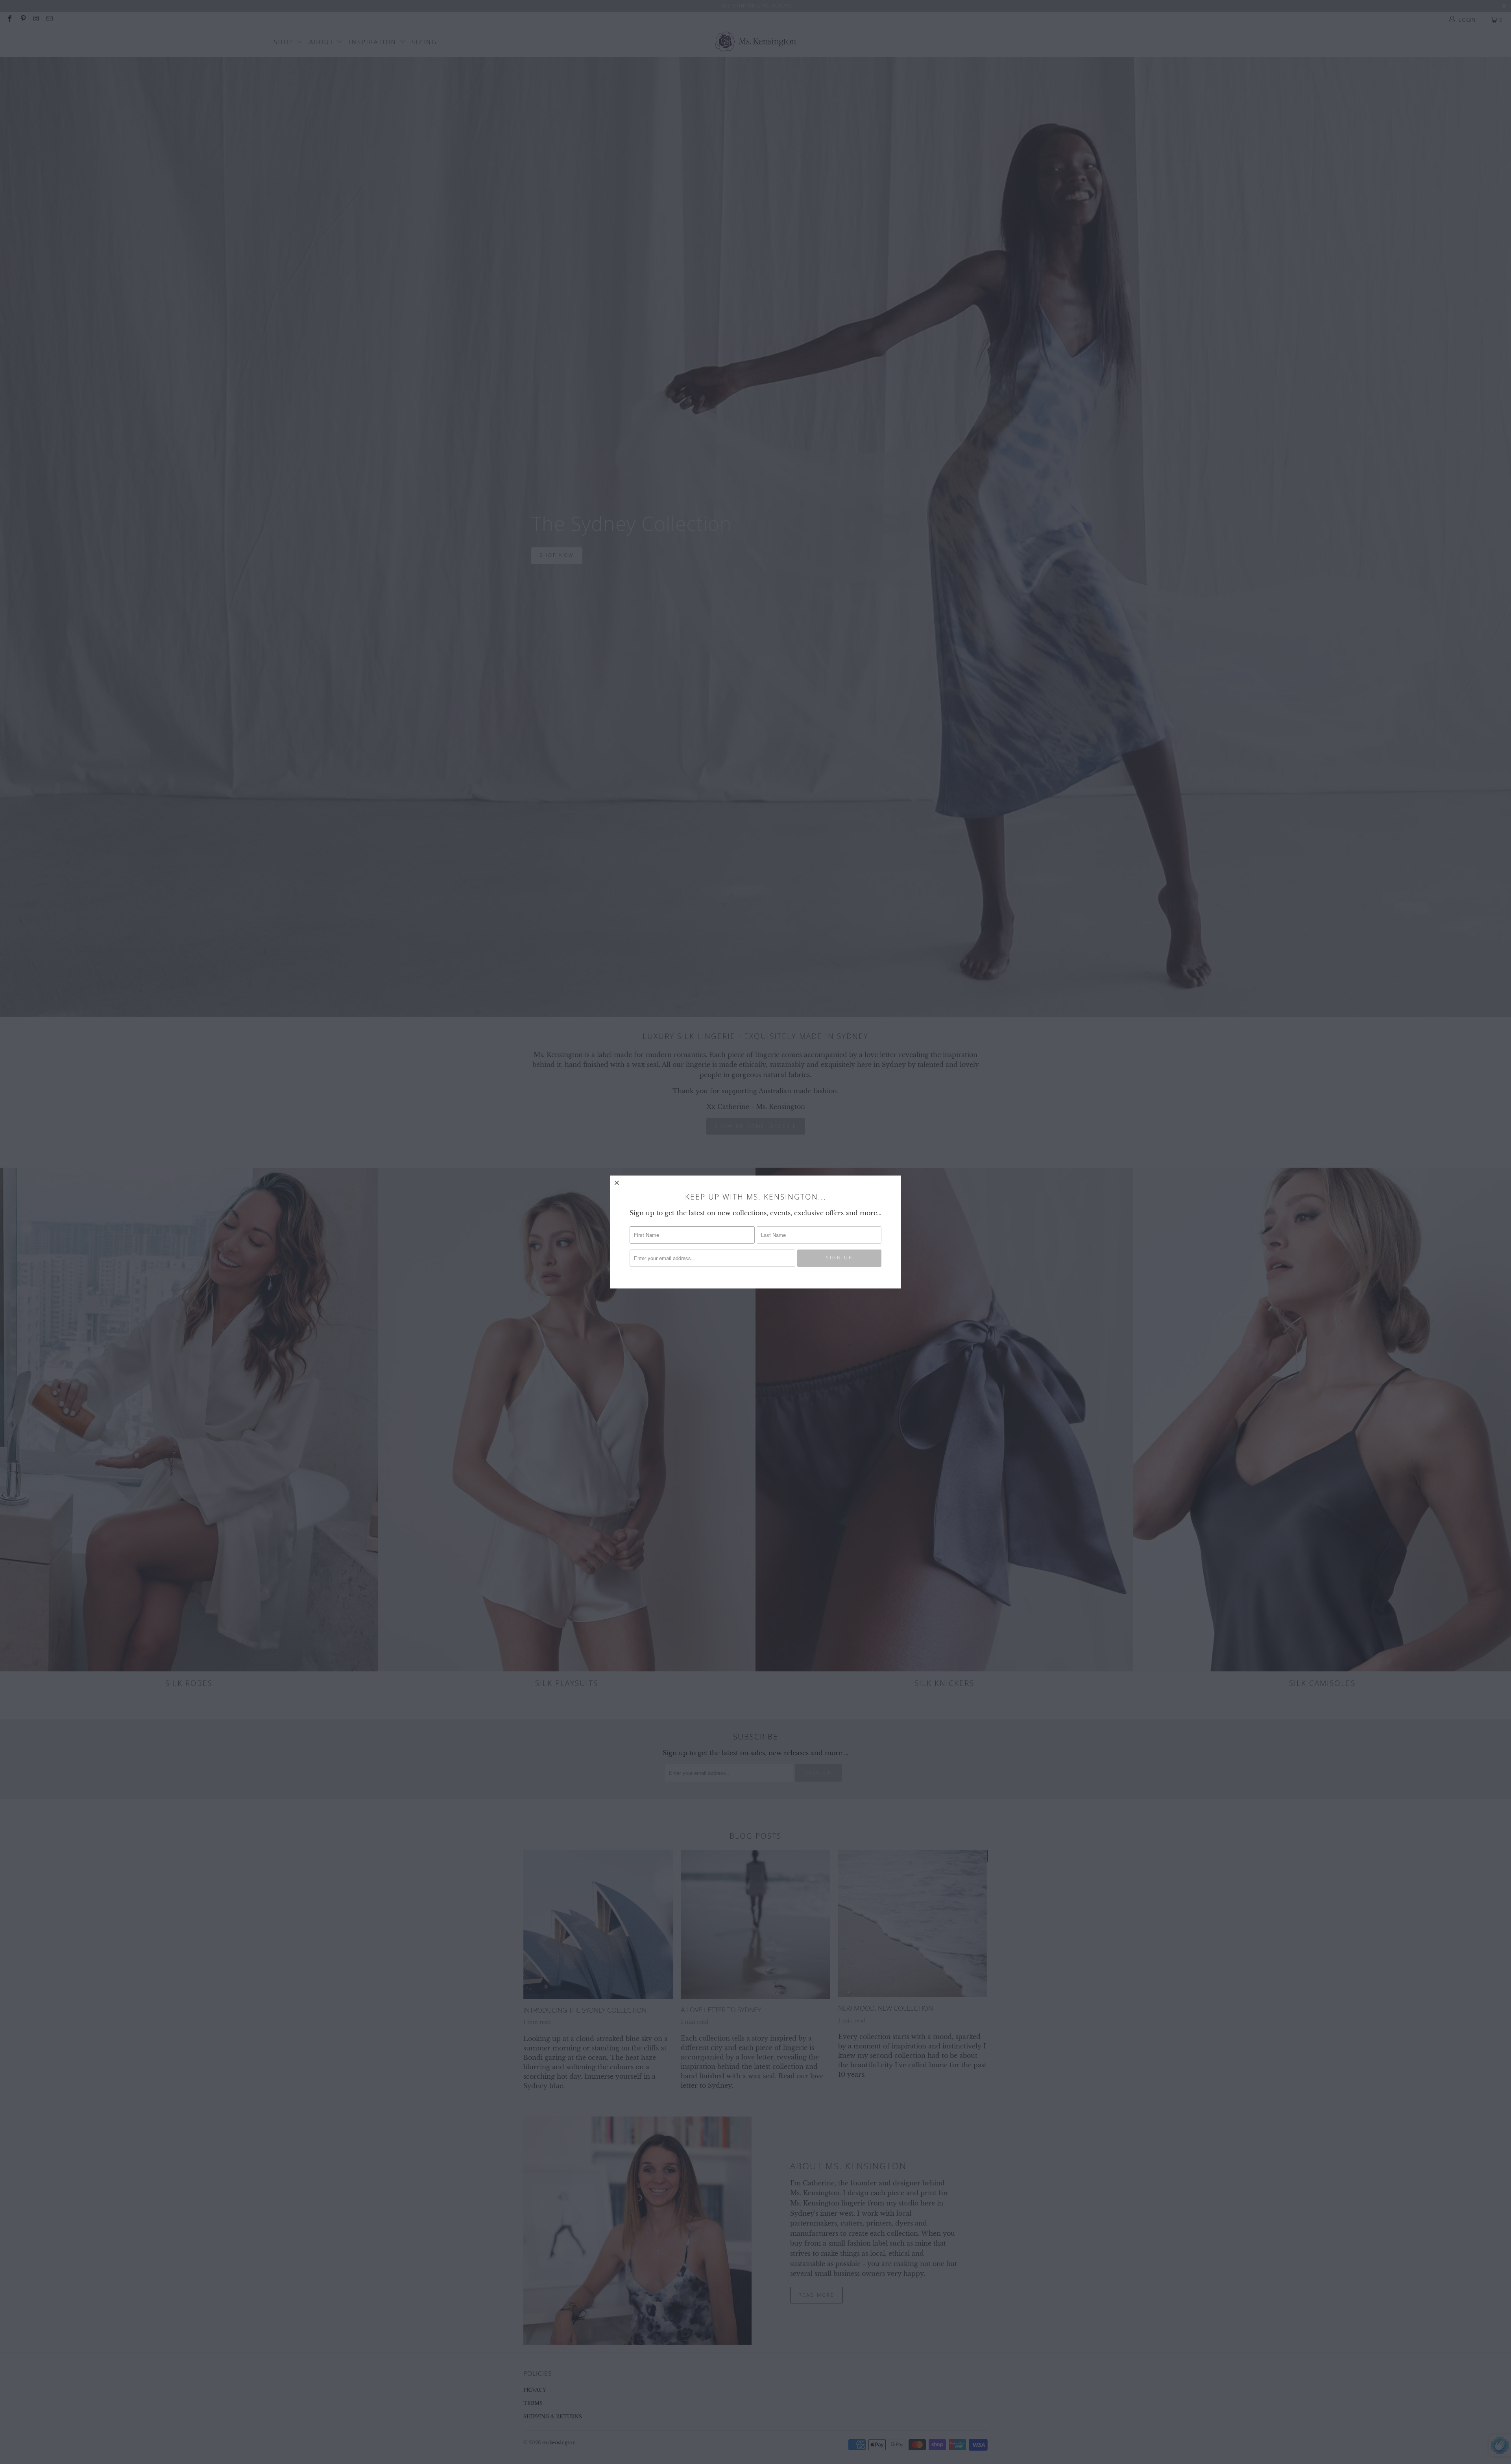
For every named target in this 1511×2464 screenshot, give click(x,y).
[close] (617, 1183)
